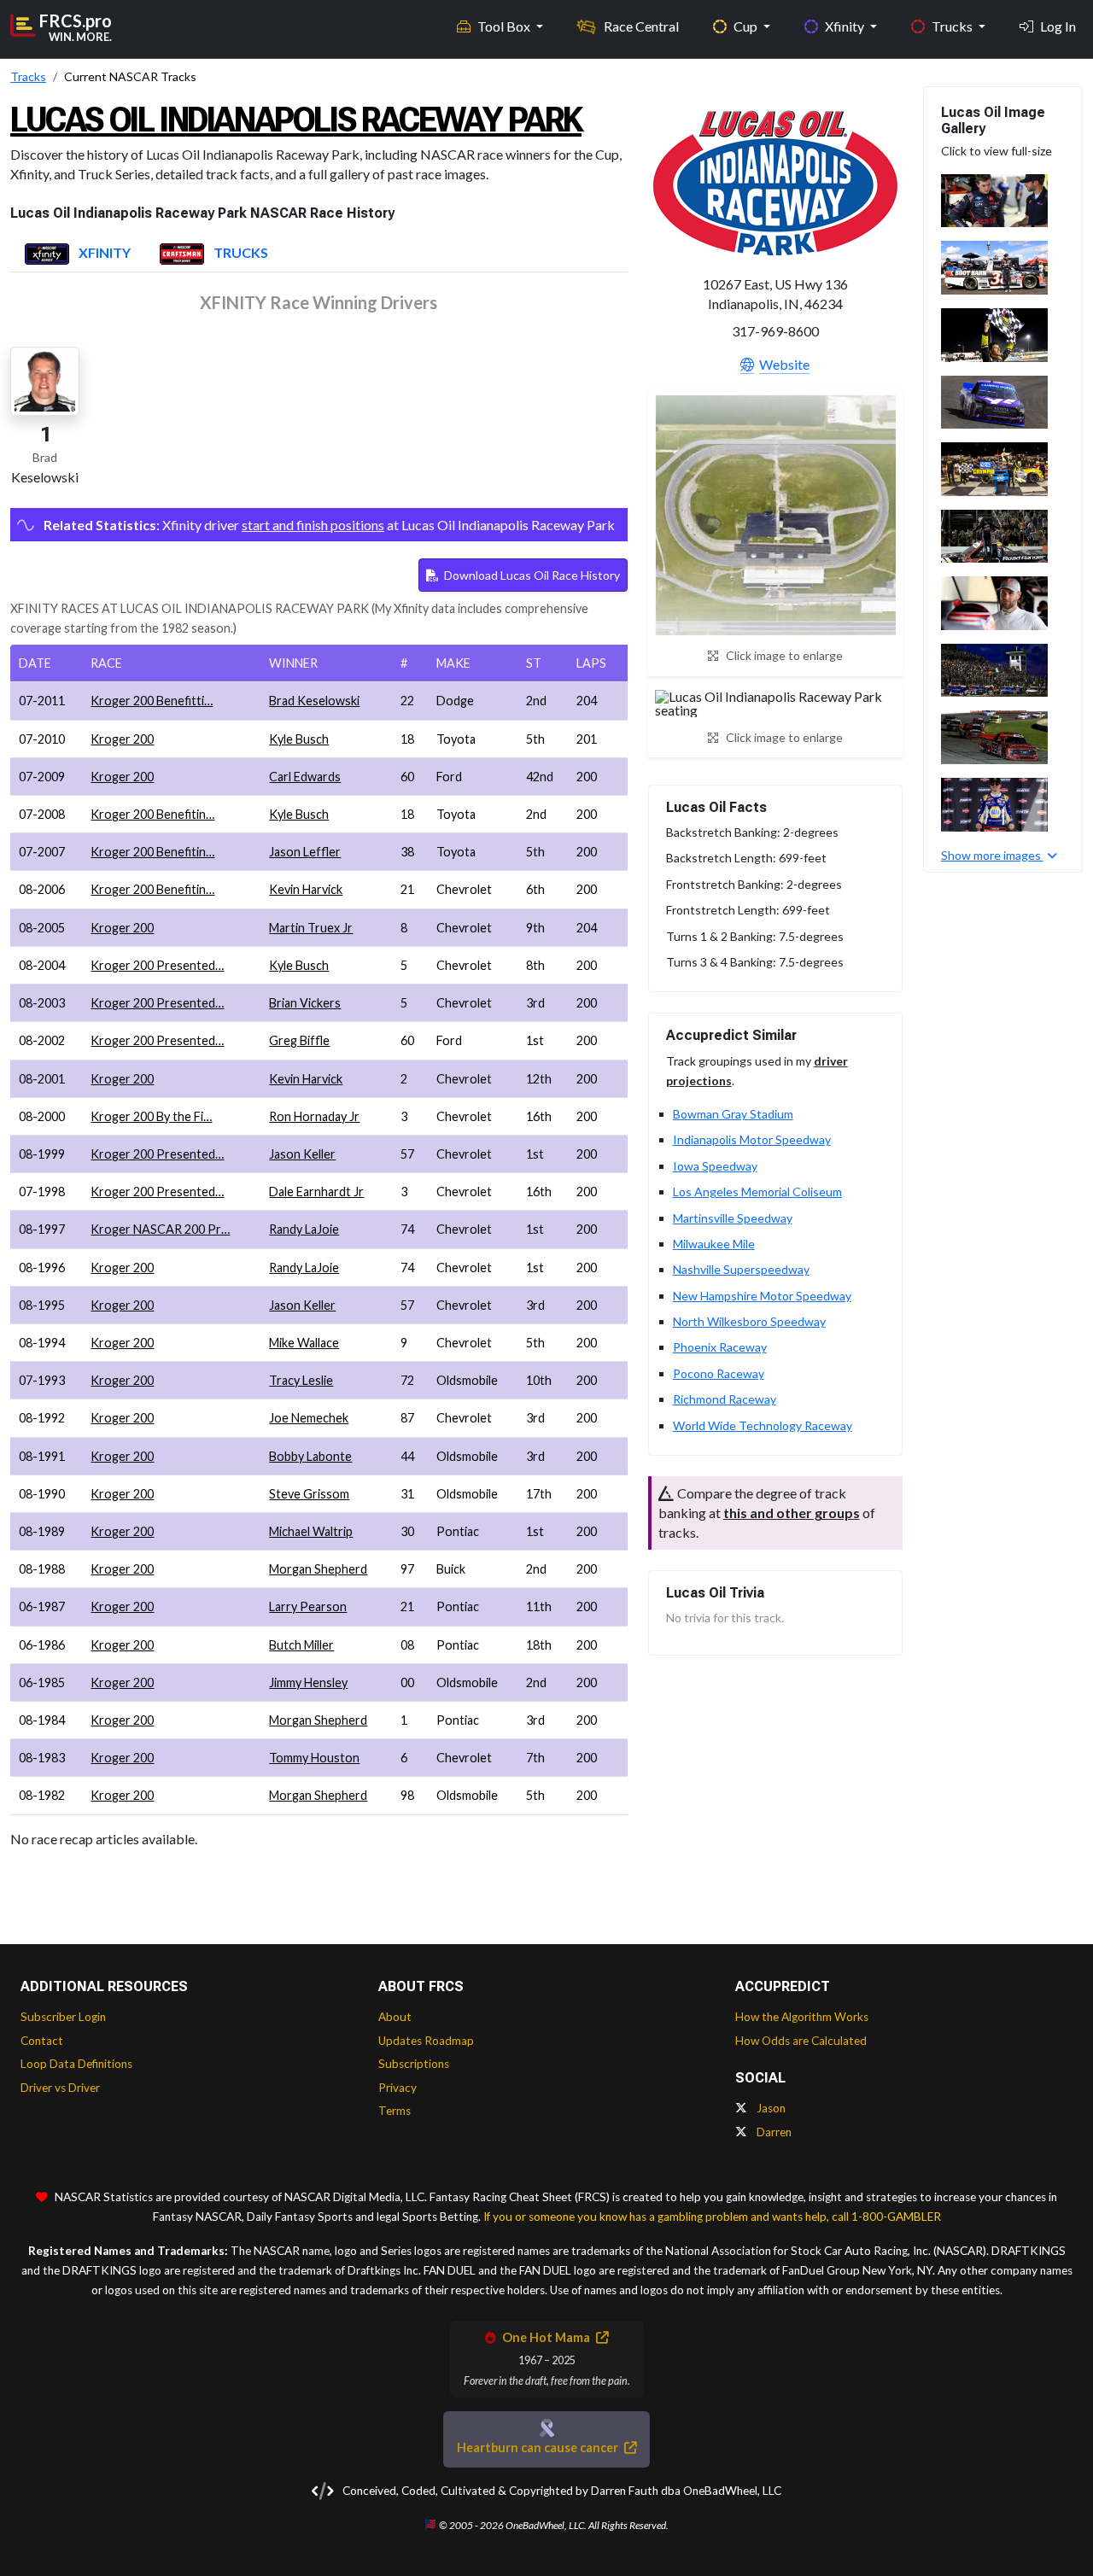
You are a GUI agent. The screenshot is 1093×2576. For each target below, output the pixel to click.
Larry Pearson (308, 1606)
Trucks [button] (953, 26)
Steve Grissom (309, 1494)
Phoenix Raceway (720, 1347)
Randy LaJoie (304, 1229)
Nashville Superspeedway (741, 1269)
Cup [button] (747, 26)
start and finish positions (313, 525)
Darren (773, 2132)
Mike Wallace (304, 1343)
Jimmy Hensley (308, 1682)
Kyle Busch (299, 739)
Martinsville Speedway (733, 1218)
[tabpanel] (319, 1071)
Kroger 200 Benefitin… (152, 814)
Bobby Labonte (310, 1456)
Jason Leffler (305, 852)
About (395, 2017)
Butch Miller (301, 1645)
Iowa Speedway (715, 1166)
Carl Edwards (305, 777)
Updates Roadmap (426, 2041)
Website (784, 364)
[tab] (78, 254)
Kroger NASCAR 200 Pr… (160, 1229)
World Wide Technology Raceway (763, 1425)
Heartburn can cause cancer (539, 2447)
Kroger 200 (122, 739)
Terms (395, 2111)
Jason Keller (302, 1154)
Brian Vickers (305, 1003)
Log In (1058, 26)
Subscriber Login (63, 2017)
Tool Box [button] (505, 26)
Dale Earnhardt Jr (316, 1192)
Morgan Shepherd (318, 1569)
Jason (770, 2108)
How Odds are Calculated (801, 2041)
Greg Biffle (299, 1040)
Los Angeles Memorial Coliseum (757, 1192)
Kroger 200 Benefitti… (152, 701)
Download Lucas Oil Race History (531, 575)
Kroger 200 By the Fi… (151, 1116)
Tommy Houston (314, 1758)
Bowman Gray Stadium (733, 1114)
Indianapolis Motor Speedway (752, 1139)
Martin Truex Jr (311, 928)
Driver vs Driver (60, 2088)
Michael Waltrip (311, 1531)
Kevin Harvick (306, 889)
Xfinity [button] (846, 26)
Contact (42, 2041)
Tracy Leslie (301, 1380)
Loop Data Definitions (76, 2064)
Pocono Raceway (719, 1373)
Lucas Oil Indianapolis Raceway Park (296, 120)
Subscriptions (414, 2064)
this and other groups (792, 1513)
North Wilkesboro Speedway (749, 1321)
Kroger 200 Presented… (157, 965)
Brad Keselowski (314, 701)
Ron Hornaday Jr (314, 1116)
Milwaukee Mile (714, 1244)
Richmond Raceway (725, 1399)
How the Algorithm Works (802, 2017)
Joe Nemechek (309, 1418)
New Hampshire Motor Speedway (762, 1296)
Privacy (397, 2088)
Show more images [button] (992, 855)
